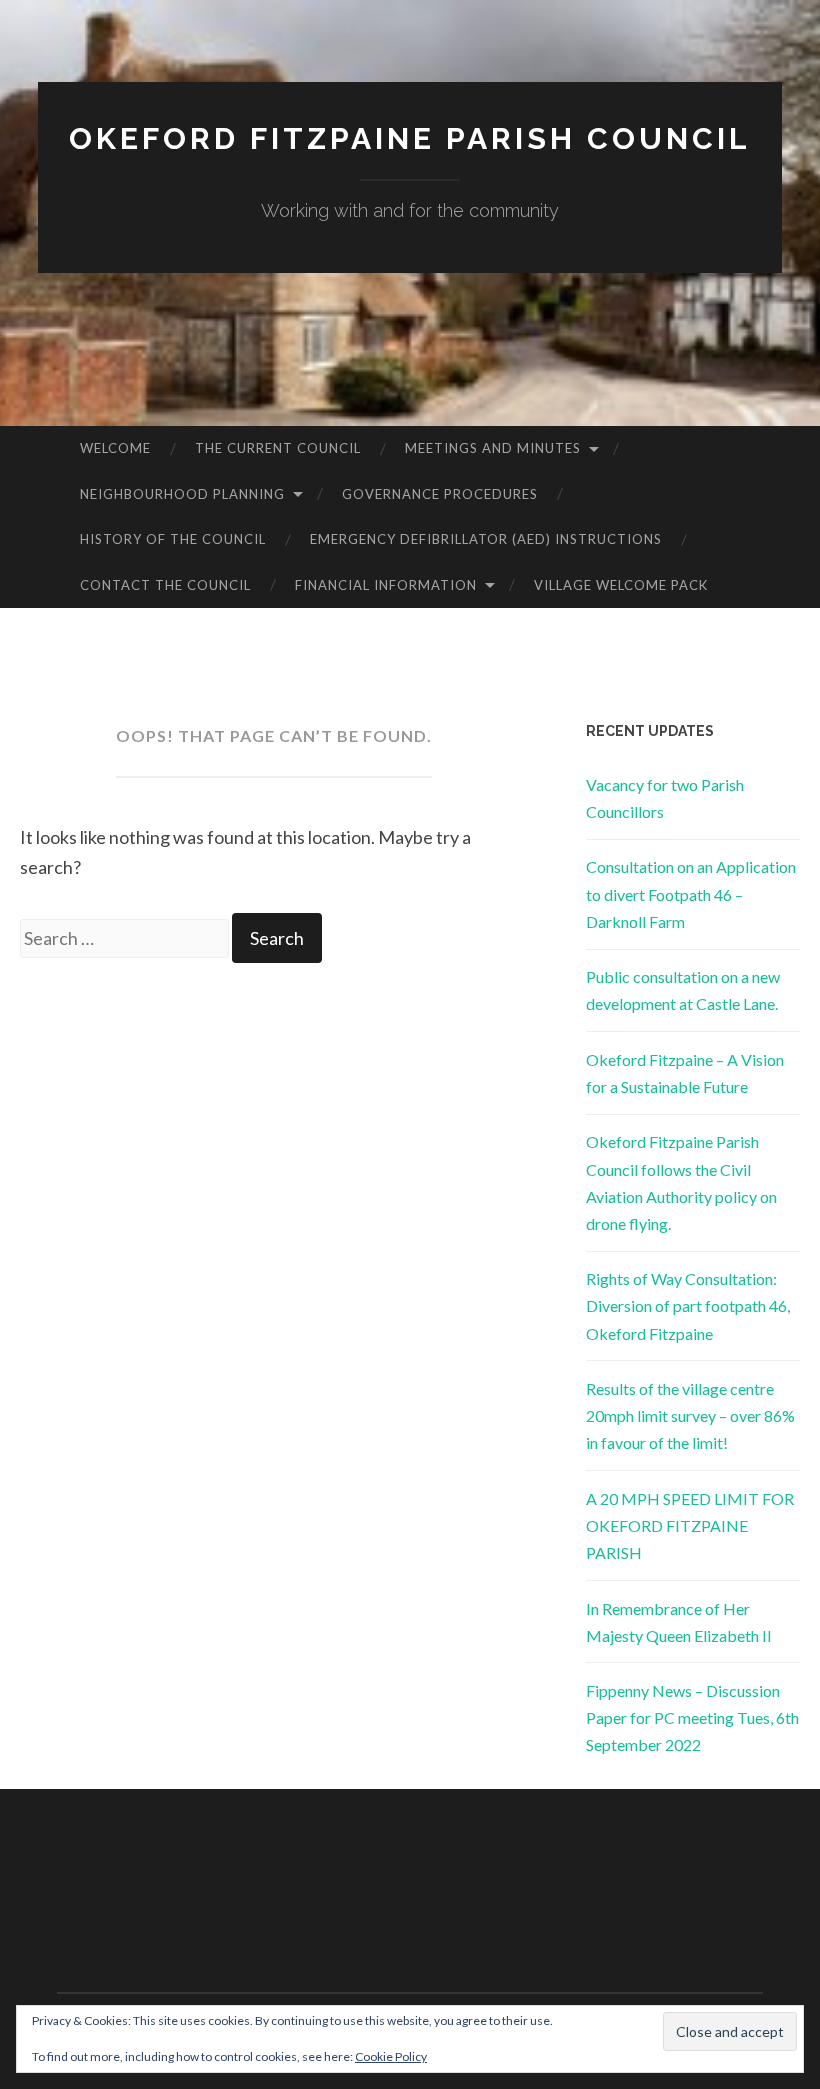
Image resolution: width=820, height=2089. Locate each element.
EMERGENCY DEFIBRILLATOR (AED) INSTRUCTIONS (486, 539)
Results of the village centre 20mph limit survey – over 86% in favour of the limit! (690, 1415)
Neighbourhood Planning (182, 494)
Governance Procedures (440, 494)
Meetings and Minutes (493, 448)
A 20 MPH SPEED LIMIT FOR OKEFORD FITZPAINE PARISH (690, 1525)
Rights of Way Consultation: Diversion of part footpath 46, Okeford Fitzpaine (688, 1305)
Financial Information (386, 585)
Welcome (115, 448)
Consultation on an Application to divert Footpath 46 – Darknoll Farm (691, 893)
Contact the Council (165, 585)
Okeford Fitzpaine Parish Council (410, 138)
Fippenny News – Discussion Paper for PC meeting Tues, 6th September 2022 (692, 1717)
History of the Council (173, 539)
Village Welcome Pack (621, 585)
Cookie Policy (391, 2056)
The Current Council (278, 448)
